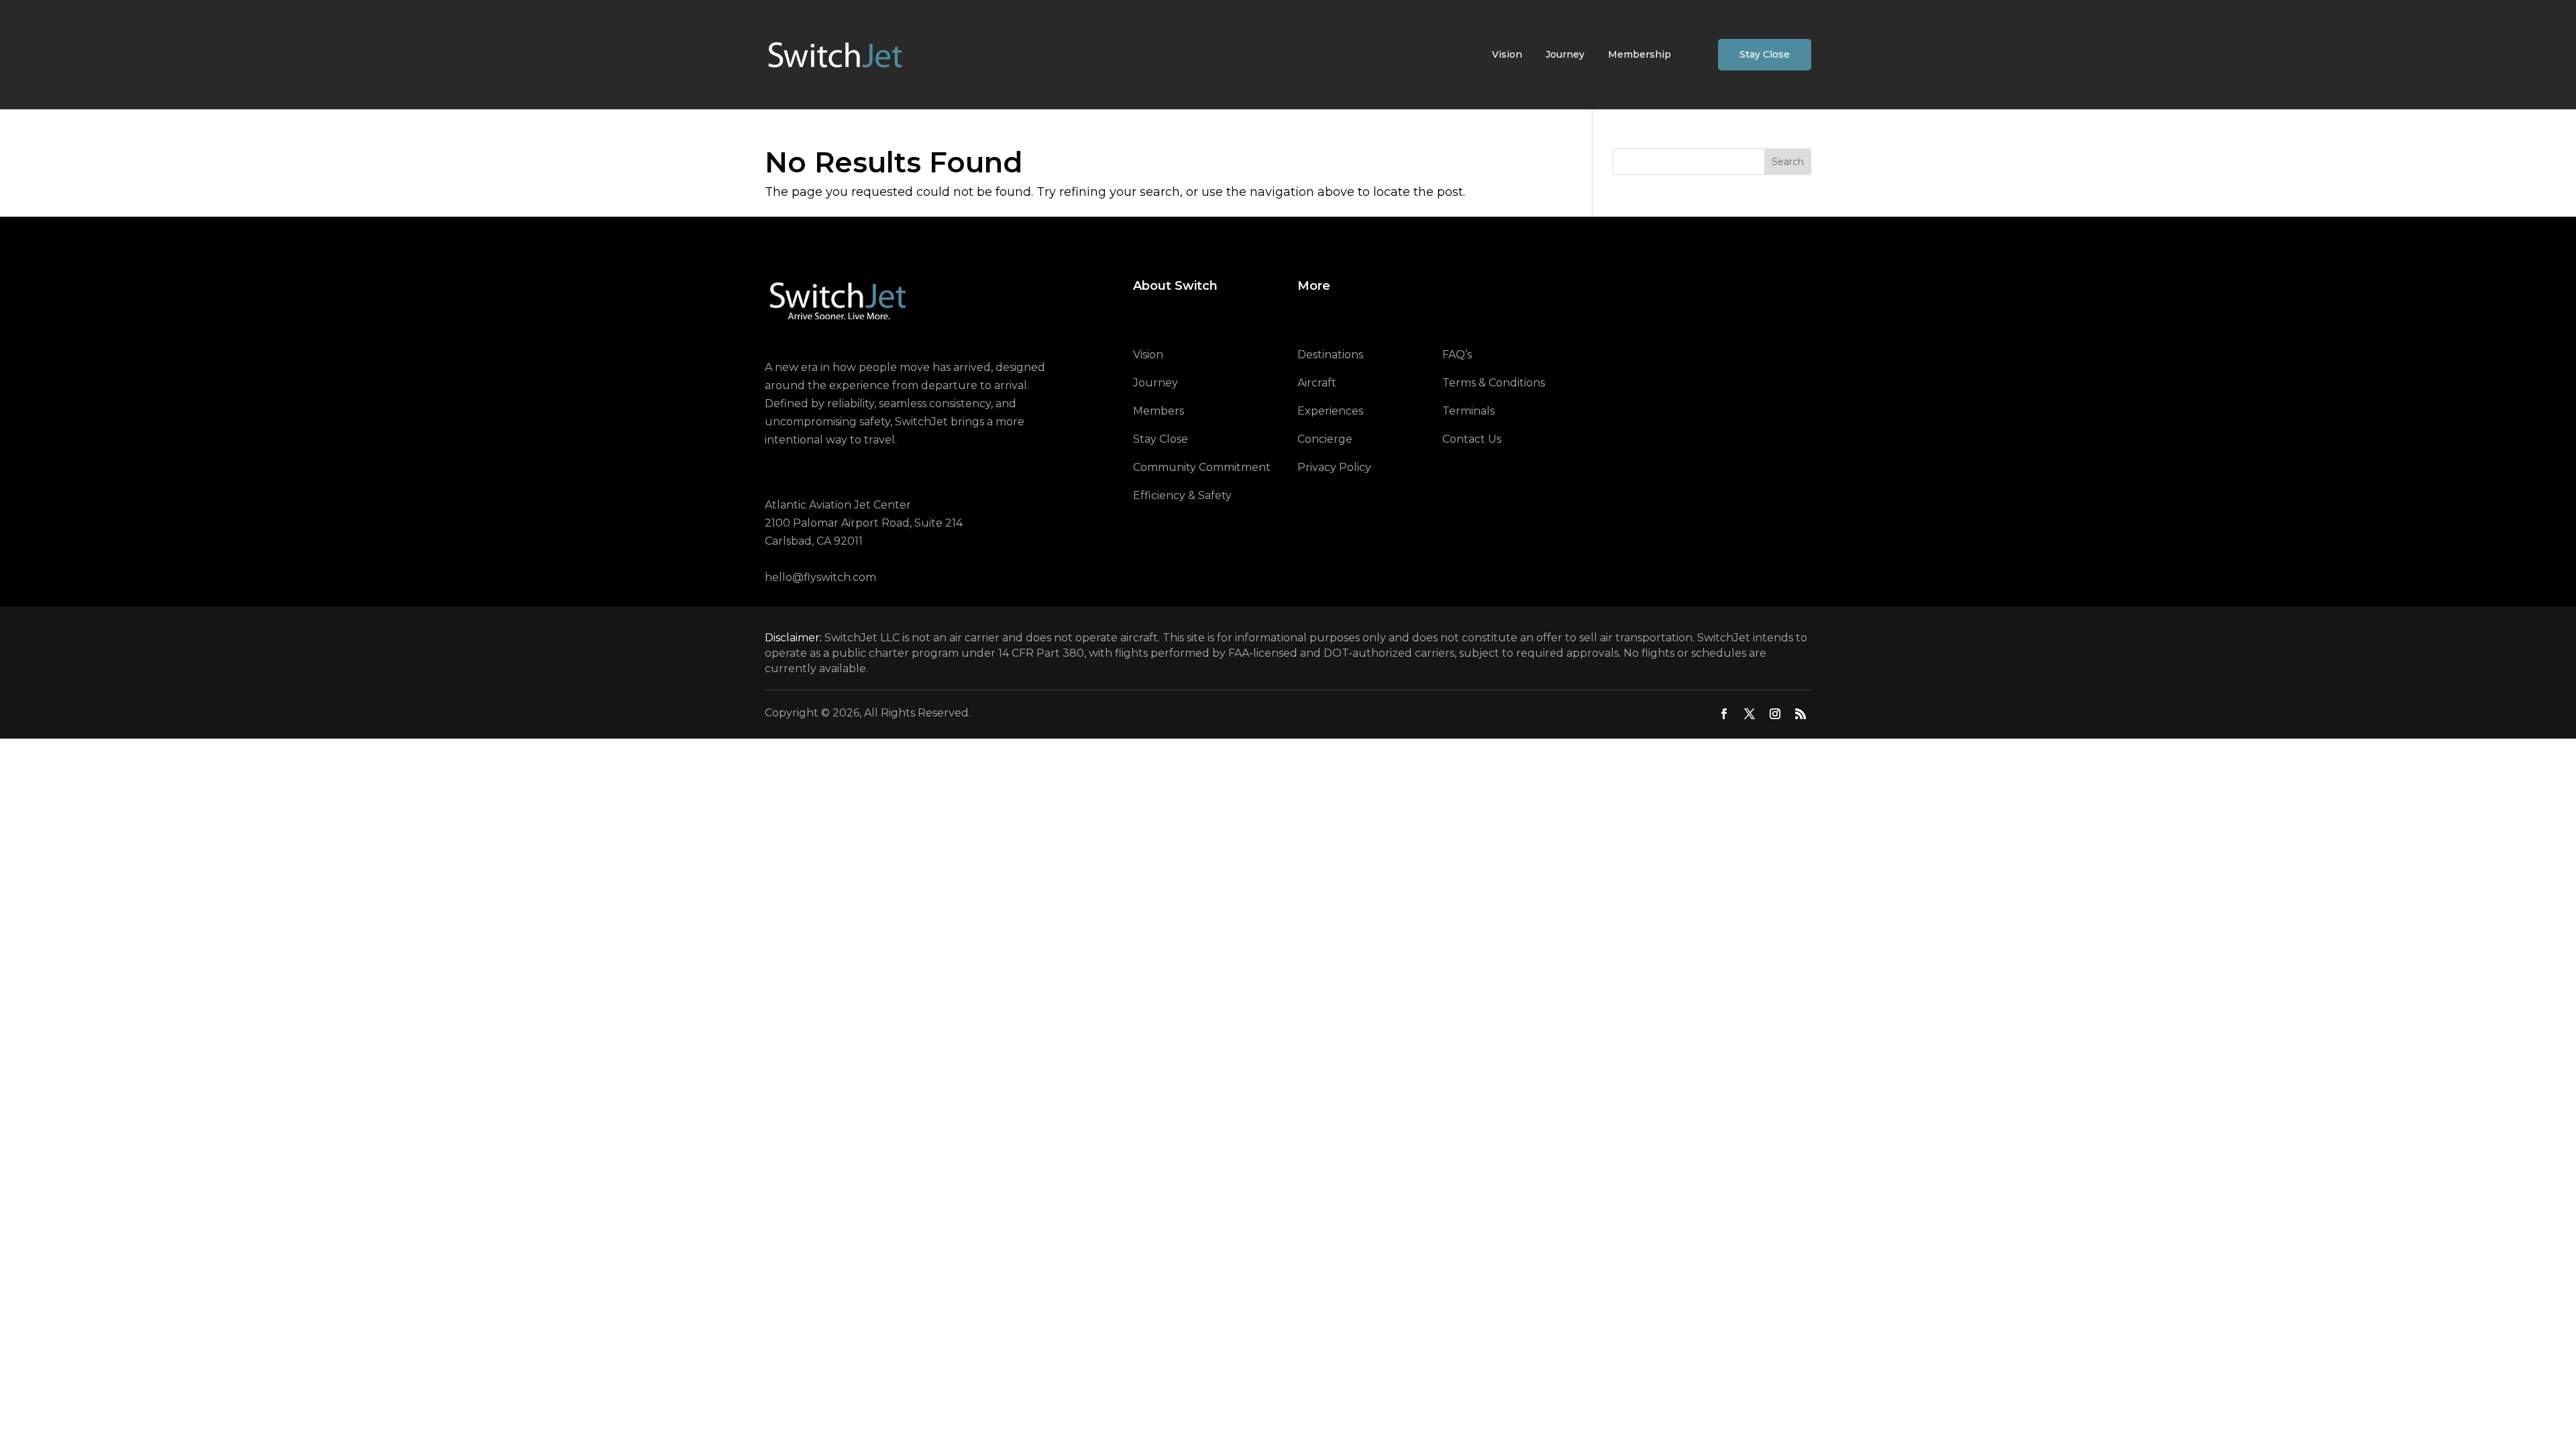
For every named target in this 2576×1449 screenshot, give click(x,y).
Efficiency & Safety (1182, 495)
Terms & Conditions (1494, 383)
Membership (1640, 54)
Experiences (1330, 411)
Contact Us (1472, 439)
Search (1788, 162)
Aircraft (1317, 383)
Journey (1565, 54)
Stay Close (1765, 54)
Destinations (1330, 355)
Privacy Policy (1334, 467)
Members (1159, 411)
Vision (1507, 54)
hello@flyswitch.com (820, 577)
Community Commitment (1202, 467)
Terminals (1468, 411)
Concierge (1325, 439)
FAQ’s (1457, 355)
